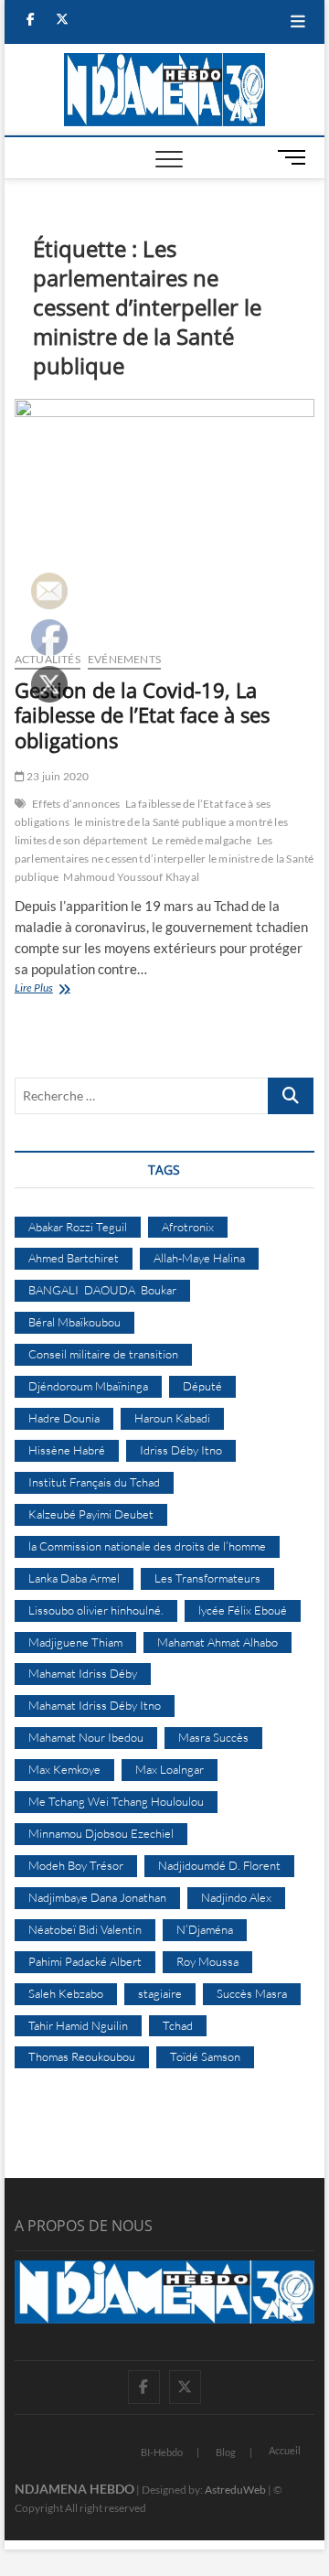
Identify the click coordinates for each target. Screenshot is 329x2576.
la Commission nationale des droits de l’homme (147, 1546)
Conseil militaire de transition (103, 1354)
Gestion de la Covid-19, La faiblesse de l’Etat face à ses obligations (142, 715)
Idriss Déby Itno (181, 1450)
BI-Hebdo (162, 2452)
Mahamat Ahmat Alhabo (218, 1642)
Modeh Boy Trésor (76, 1865)
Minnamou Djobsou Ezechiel (101, 1833)
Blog (226, 2452)
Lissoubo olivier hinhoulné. (96, 1610)
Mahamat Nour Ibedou (86, 1737)
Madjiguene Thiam (75, 1642)
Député (202, 1386)
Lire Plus (58, 989)
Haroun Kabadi (172, 1418)
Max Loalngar (170, 1769)
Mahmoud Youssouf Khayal (131, 877)
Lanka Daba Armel (74, 1578)
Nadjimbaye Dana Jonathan (97, 1897)
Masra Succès (213, 1737)
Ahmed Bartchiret (74, 1258)
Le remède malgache (202, 840)
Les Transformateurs (207, 1578)
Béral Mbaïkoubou (74, 1322)
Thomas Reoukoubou (82, 2056)
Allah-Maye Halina (199, 1258)
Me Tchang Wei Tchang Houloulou (116, 1801)
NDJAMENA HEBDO (74, 2489)
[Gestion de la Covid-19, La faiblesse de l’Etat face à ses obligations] (164, 518)
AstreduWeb (235, 2490)
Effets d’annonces (76, 804)
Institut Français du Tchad (94, 1482)
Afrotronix (188, 1227)
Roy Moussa (207, 1961)
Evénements (124, 659)
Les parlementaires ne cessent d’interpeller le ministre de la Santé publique (164, 859)
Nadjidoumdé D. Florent (219, 1865)
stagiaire (160, 1993)
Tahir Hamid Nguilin (78, 2025)
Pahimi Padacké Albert (85, 1961)
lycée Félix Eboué (243, 1610)
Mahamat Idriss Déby (83, 1673)
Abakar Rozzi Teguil (78, 1227)
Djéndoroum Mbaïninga (88, 1386)
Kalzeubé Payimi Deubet (91, 1514)
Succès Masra (252, 1993)
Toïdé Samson (205, 2056)
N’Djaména (205, 1929)
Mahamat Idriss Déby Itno (95, 1705)
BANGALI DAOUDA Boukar (102, 1290)
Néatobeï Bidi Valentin (85, 1929)
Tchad (178, 2025)
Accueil (285, 2450)
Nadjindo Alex (236, 1897)
